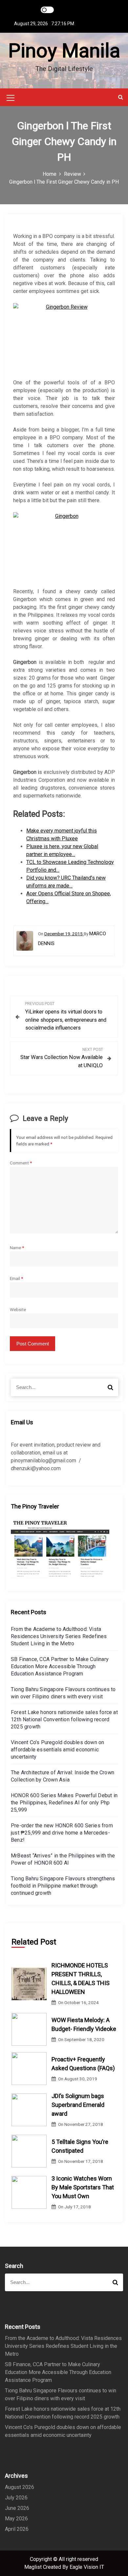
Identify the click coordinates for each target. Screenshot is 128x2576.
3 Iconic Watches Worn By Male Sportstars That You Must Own (83, 2187)
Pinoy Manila (64, 51)
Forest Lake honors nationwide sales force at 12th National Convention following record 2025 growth (64, 1719)
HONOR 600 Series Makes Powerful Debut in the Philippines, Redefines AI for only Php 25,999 (64, 1803)
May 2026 (16, 2519)
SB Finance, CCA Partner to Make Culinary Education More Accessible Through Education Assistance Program (60, 1666)
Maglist (34, 2567)
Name (17, 1248)
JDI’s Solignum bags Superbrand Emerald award (78, 2105)
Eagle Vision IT (87, 2567)
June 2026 (17, 2508)
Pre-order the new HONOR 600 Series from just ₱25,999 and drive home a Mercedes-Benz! (62, 1833)
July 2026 (16, 2498)
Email (16, 1278)
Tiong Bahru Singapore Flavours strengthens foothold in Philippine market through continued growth (63, 1886)
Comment (21, 1163)
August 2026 (20, 2487)
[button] (121, 97)
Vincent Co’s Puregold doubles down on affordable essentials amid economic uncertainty (57, 1750)
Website (18, 1309)
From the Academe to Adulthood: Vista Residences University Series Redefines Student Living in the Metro (59, 1636)
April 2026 (17, 2529)
